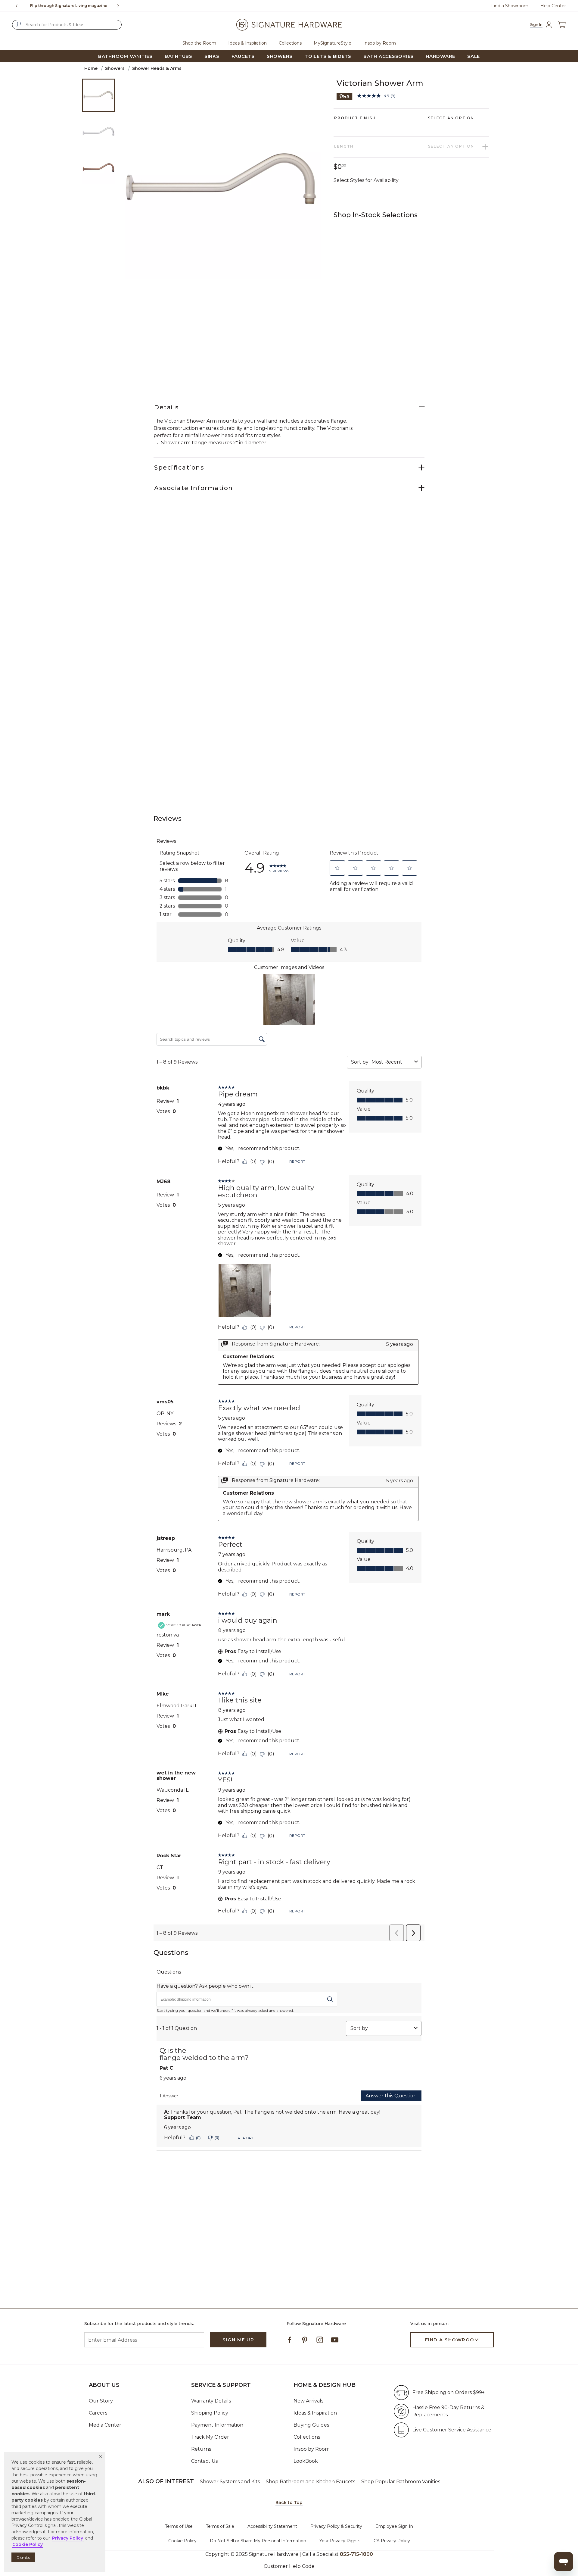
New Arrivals (308, 2401)
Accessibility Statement (272, 2526)
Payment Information (217, 2425)
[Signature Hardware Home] (289, 25)
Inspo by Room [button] (380, 43)
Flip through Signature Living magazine (69, 6)
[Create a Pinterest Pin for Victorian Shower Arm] (345, 96)
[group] (68, 6)
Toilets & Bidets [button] (328, 56)
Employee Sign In (394, 2526)
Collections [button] (290, 43)
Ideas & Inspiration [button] (247, 43)
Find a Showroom (510, 6)
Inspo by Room (312, 2449)
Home (91, 68)
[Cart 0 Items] (562, 25)
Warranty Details (211, 2401)
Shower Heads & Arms (157, 68)
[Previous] (17, 6)
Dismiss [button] (23, 2557)
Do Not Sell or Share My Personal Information (258, 2541)
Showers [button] (280, 56)
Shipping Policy (210, 2413)
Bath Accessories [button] (388, 56)
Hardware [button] (440, 56)
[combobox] (67, 25)
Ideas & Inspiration (315, 2413)
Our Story (101, 2401)
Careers (98, 2413)
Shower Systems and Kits (230, 2482)
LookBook (306, 2461)
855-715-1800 (356, 2554)
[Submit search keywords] (19, 24)
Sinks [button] (212, 56)
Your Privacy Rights (340, 2541)
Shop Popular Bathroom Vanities (401, 2482)
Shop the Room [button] (199, 43)
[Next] (120, 6)
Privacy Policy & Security (336, 2526)
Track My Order (210, 2437)
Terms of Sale (220, 2526)
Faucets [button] (243, 56)
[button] (101, 2457)
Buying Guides (311, 2425)
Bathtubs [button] (179, 56)
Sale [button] (474, 56)
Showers (115, 68)
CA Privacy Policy (392, 2541)
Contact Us (204, 2461)
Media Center (105, 2425)
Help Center (553, 6)
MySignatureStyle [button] (333, 43)
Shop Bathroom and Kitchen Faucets (311, 2482)
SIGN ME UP (238, 2340)
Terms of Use (179, 2526)
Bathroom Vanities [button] (125, 56)
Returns (201, 2449)
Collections (307, 2437)
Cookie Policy (182, 2541)
